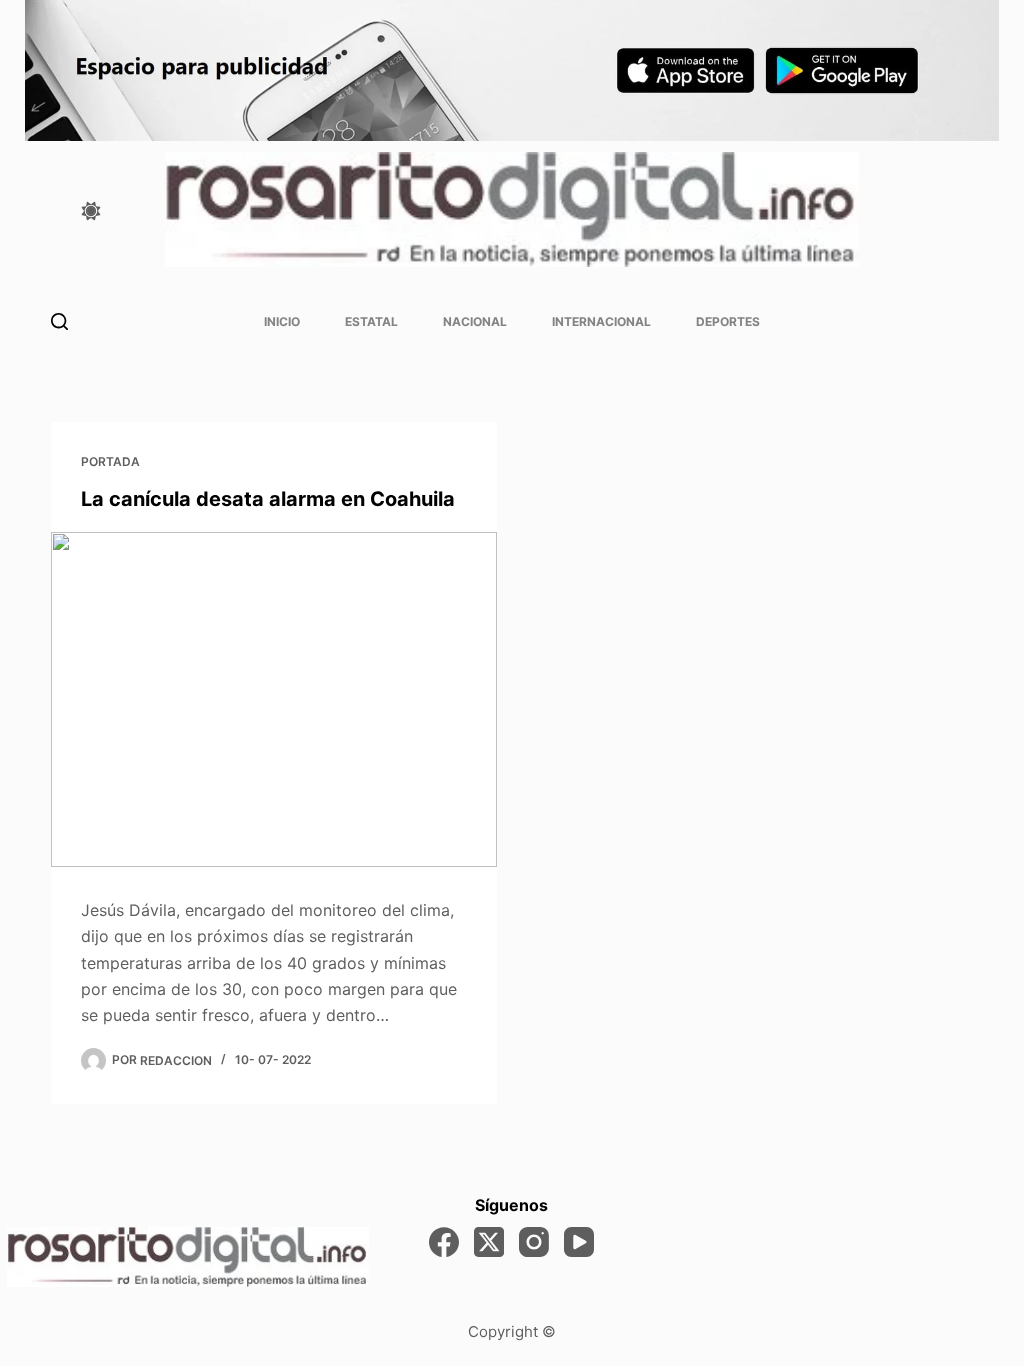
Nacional (475, 321)
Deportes (728, 321)
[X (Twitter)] (489, 1242)
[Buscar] (59, 321)
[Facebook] (444, 1242)
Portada (110, 461)
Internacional (601, 321)
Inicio (282, 321)
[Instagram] (534, 1242)
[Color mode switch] (91, 211)
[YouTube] (579, 1242)
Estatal (371, 321)
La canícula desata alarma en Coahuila (268, 499)
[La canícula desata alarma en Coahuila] (274, 699)
